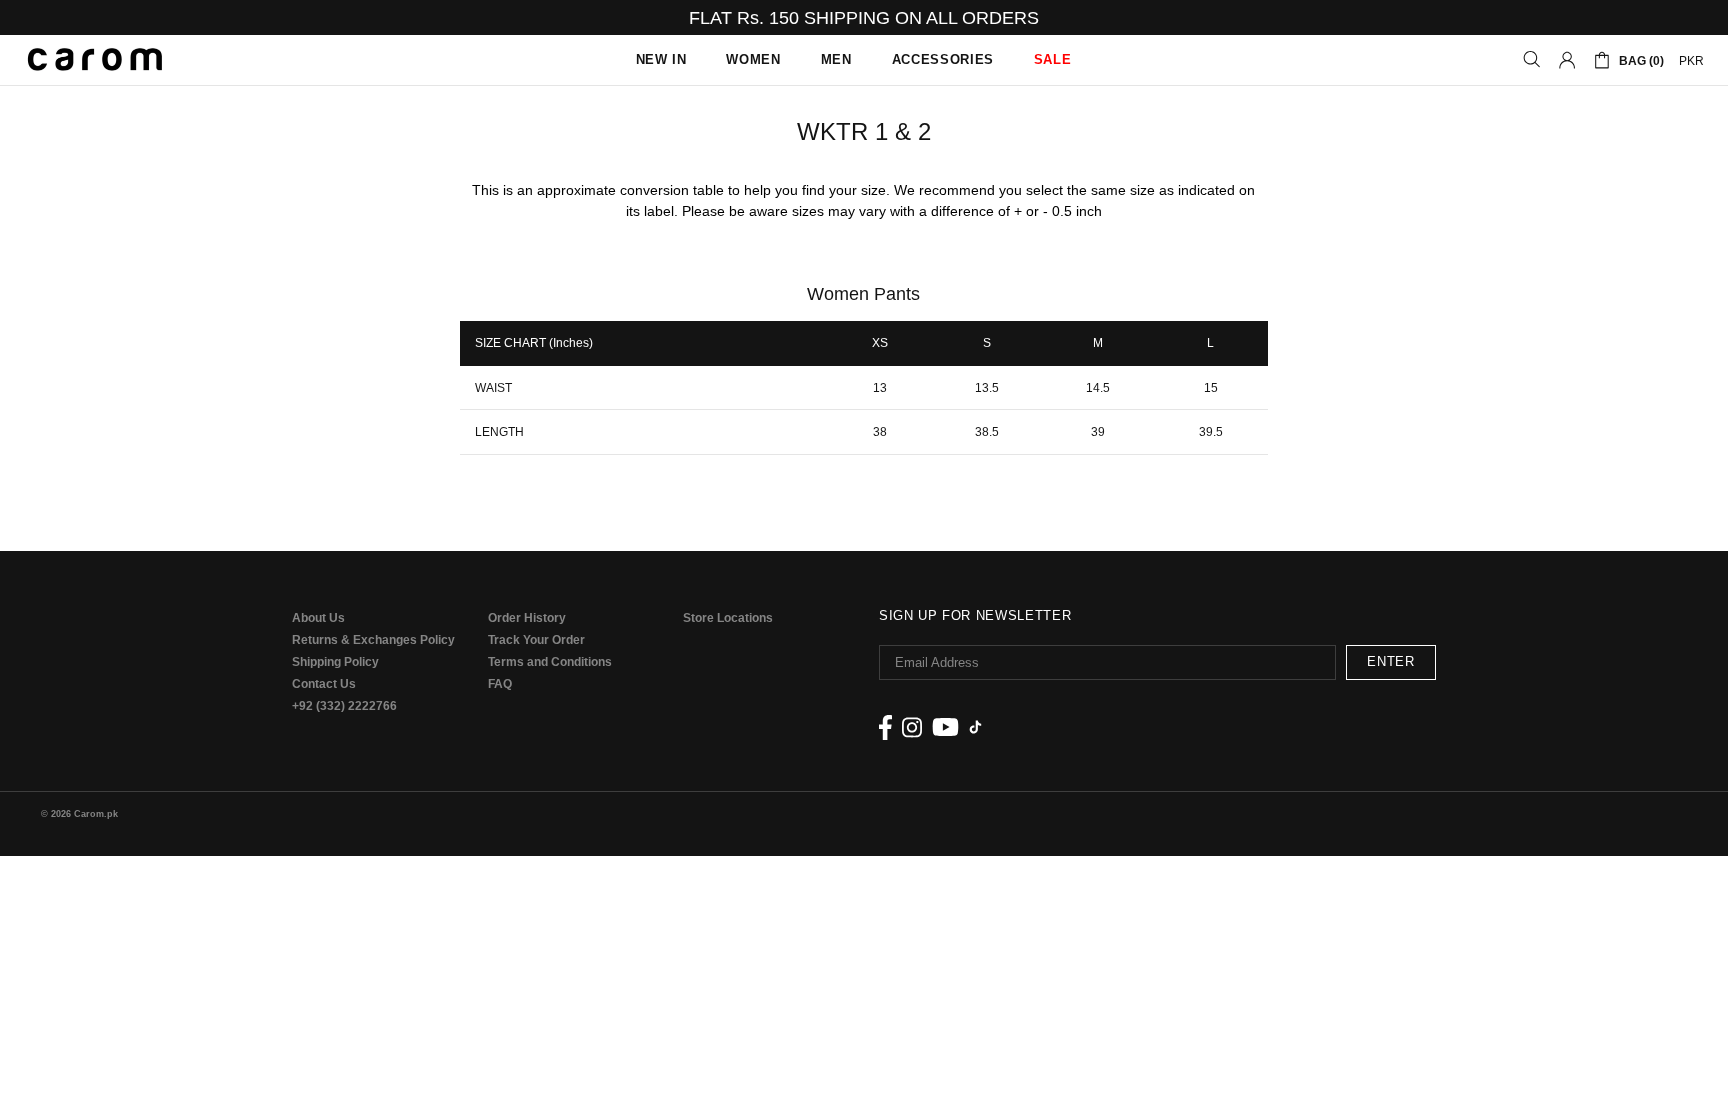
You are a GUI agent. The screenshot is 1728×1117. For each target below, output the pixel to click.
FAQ (500, 684)
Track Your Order (536, 640)
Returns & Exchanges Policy (373, 640)
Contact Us (324, 684)
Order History (527, 618)
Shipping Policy (335, 662)
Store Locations (728, 618)
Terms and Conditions (550, 662)
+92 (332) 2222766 (344, 706)
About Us (318, 618)
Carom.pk (95, 60)
